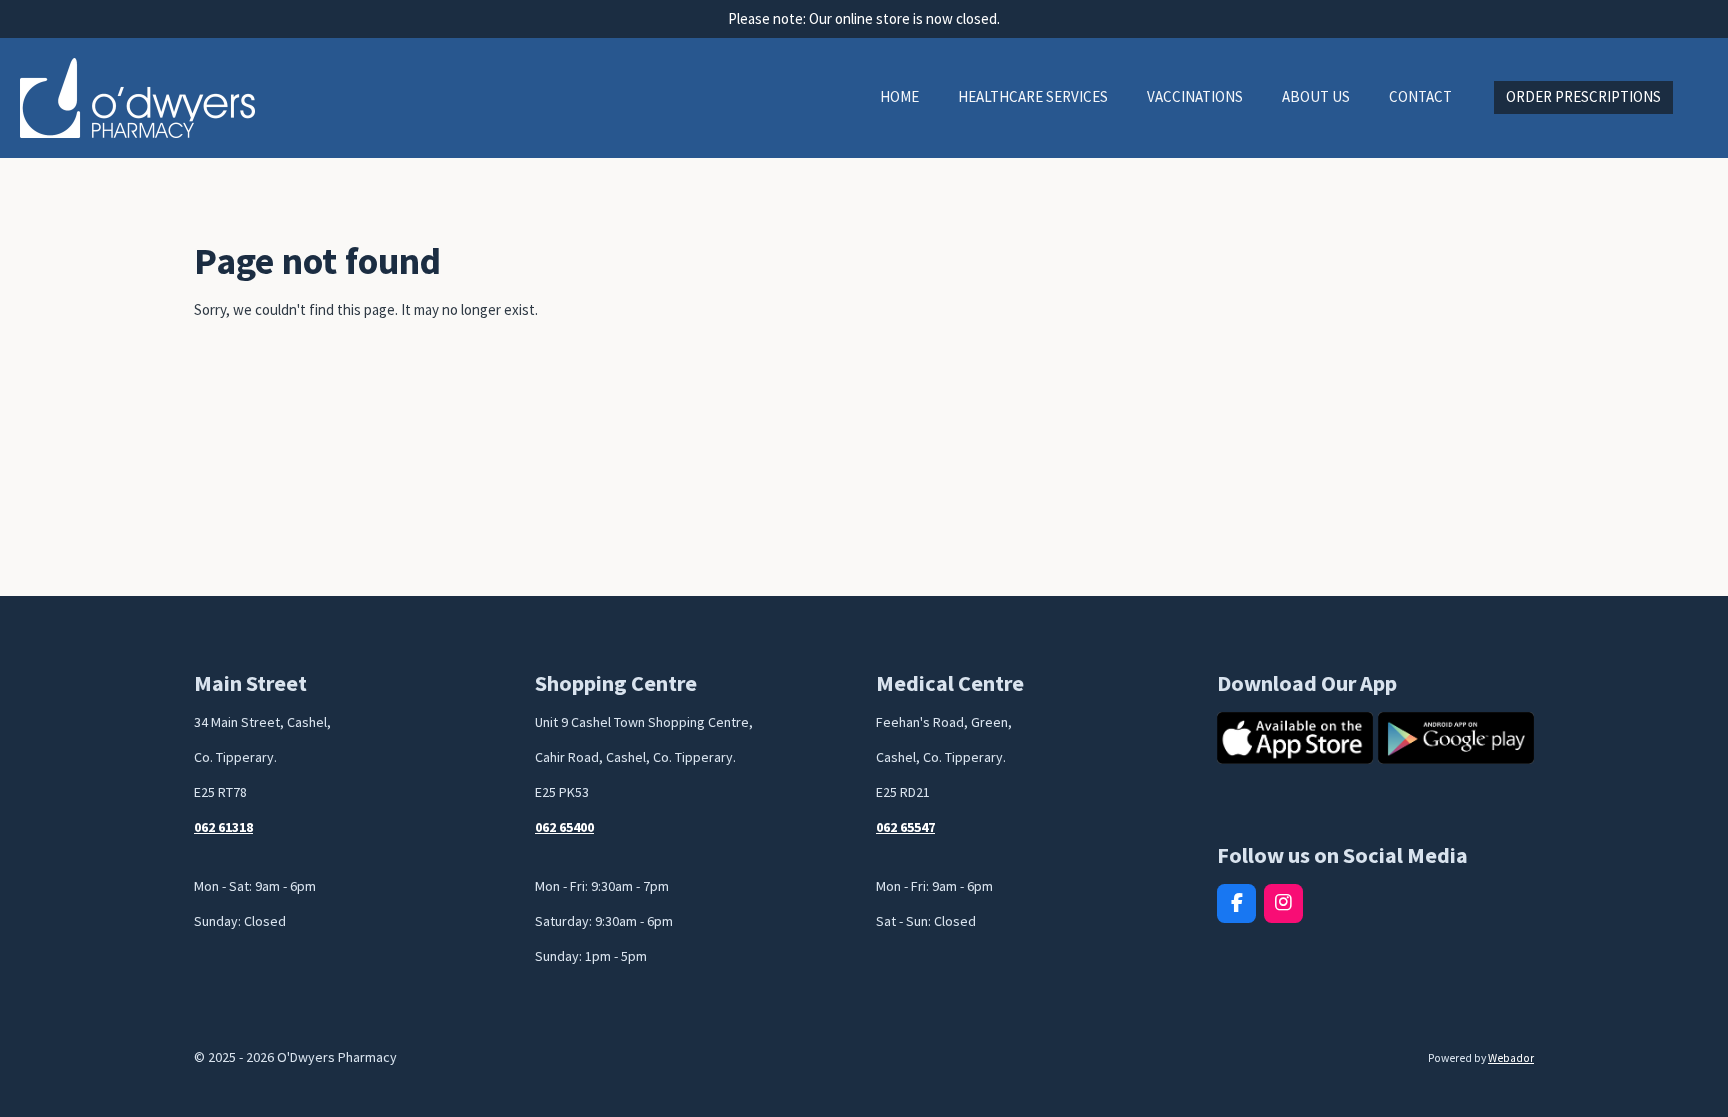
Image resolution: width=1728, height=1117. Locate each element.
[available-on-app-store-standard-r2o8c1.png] (1295, 738)
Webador (1511, 1058)
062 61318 (223, 827)
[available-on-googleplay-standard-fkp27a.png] (1456, 738)
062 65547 (905, 827)
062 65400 (564, 827)
